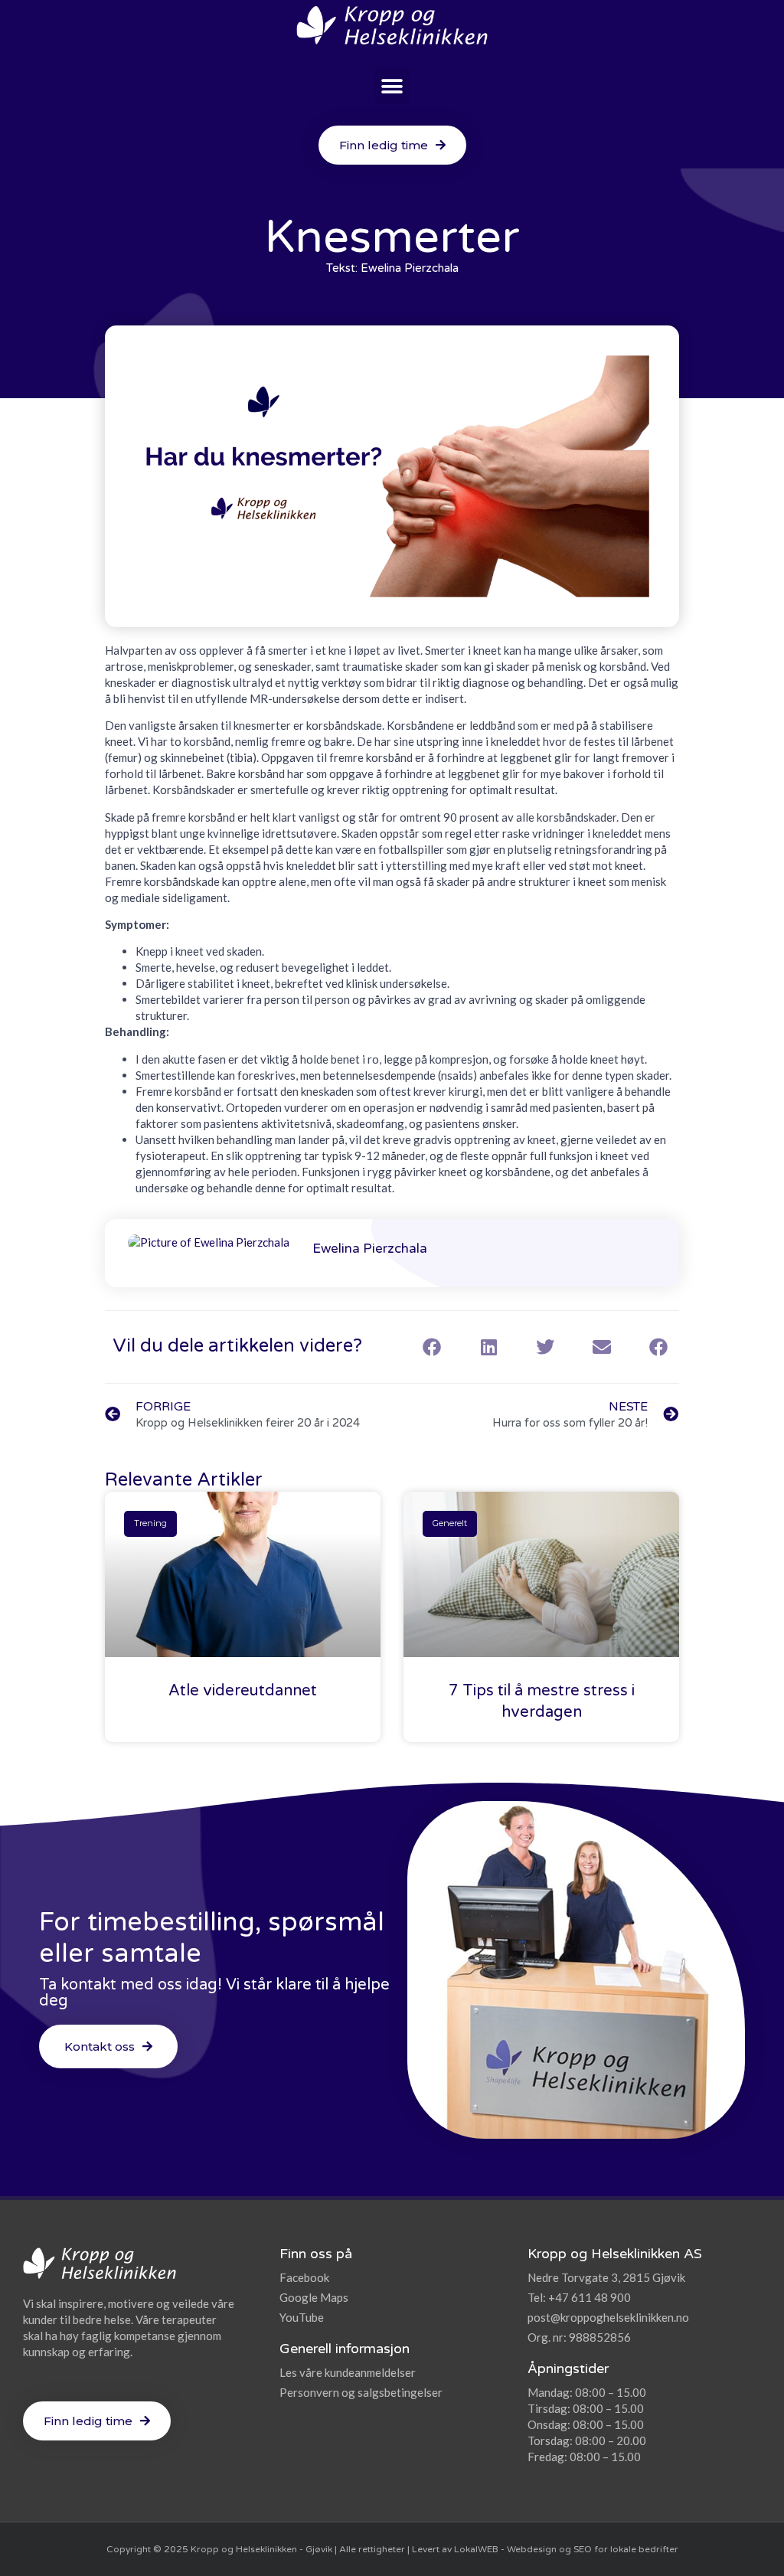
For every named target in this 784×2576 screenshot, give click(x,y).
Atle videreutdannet (243, 1691)
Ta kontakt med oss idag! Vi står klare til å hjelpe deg (214, 1993)
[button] (392, 86)
